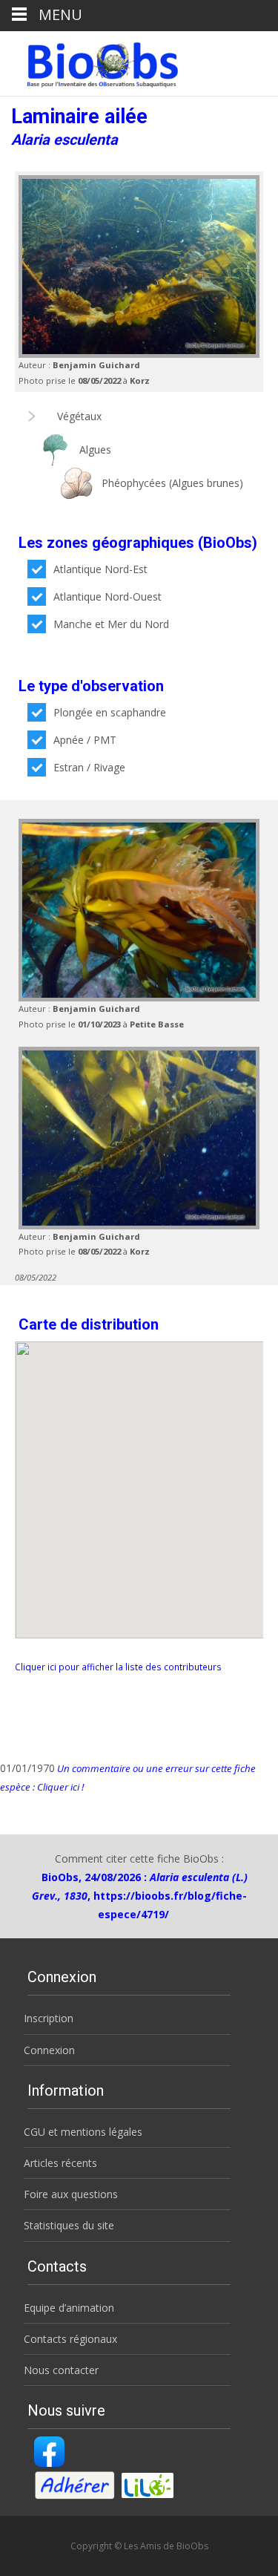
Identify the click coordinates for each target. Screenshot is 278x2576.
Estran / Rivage (89, 767)
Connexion (49, 2050)
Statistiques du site (69, 2225)
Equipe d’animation (69, 2308)
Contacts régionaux (70, 2339)
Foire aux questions (71, 2194)
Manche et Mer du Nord (111, 624)
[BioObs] (90, 61)
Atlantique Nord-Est (100, 569)
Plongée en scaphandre (110, 712)
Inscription (49, 2018)
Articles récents (60, 2163)
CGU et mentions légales (83, 2132)
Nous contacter (61, 2370)
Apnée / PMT (85, 740)
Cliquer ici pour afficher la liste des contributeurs (118, 1667)
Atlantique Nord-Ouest (107, 596)
